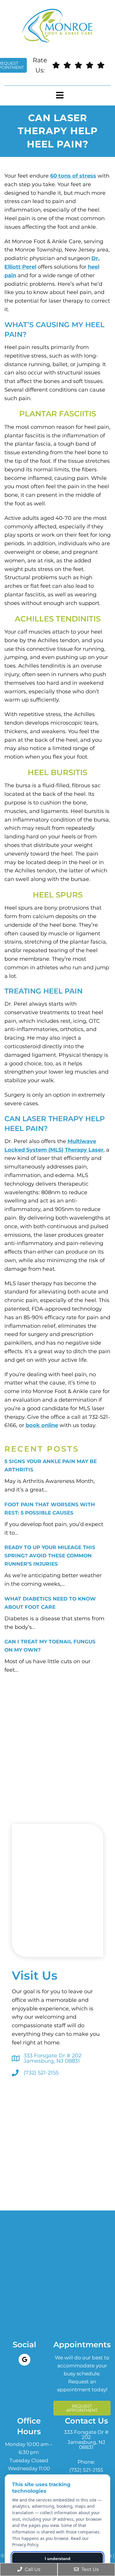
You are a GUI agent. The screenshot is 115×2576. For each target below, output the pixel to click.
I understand (58, 2559)
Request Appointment (82, 2408)
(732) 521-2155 (41, 2073)
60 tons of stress (73, 176)
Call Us (32, 2569)
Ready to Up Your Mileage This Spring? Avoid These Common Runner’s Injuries (50, 1556)
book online (42, 1425)
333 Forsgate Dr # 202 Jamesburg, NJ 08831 (52, 2058)
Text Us (89, 2569)
